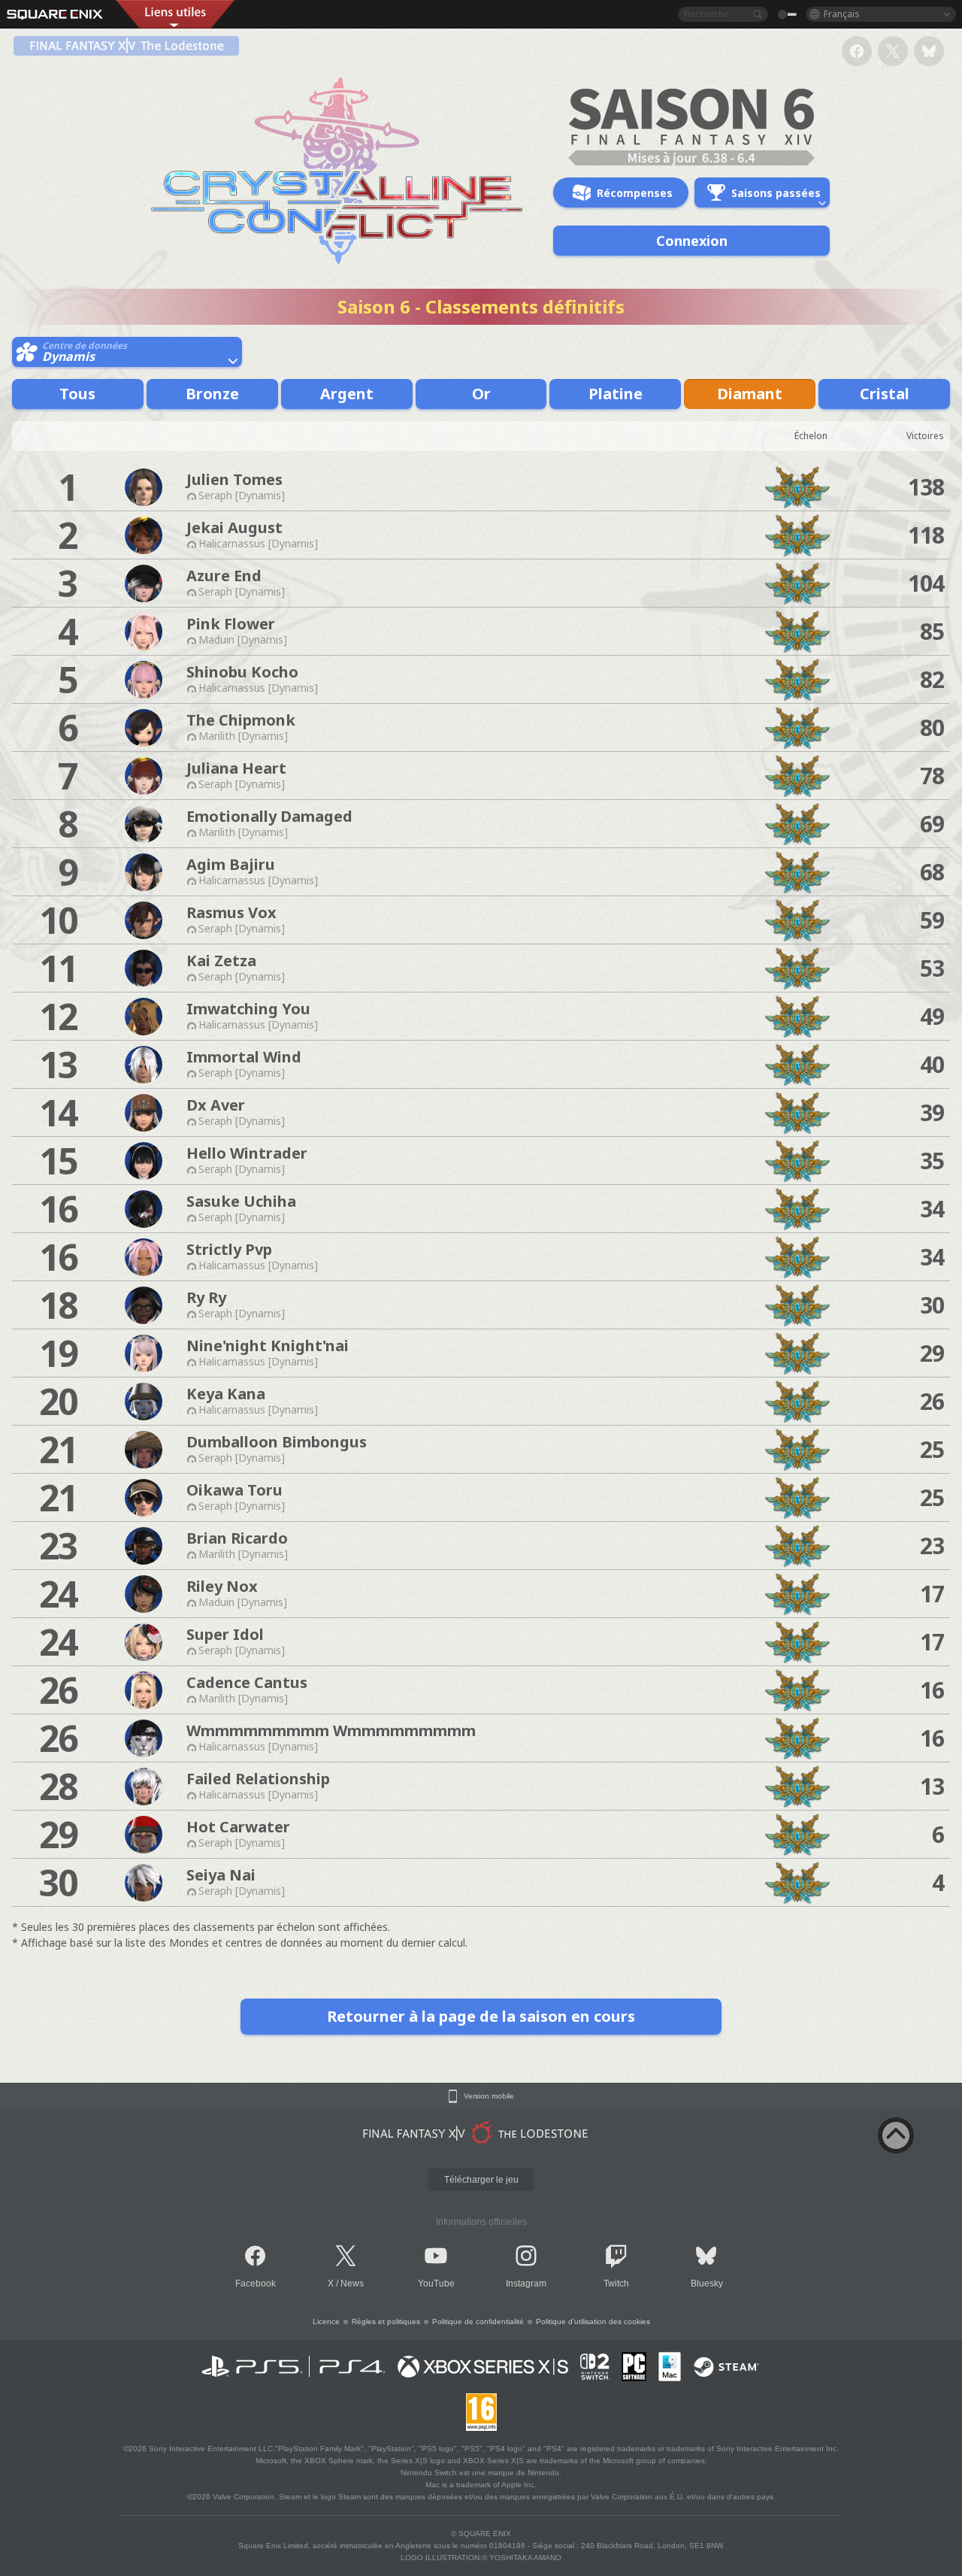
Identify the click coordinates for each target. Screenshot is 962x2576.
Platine (616, 394)
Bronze (212, 394)
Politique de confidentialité (478, 2321)
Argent (347, 394)
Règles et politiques (386, 2321)
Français (842, 14)
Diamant (750, 394)
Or (481, 394)
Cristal (885, 394)
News (352, 2284)
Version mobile (489, 2096)
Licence (326, 2321)
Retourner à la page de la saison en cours (481, 2016)
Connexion (692, 241)
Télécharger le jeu (481, 2180)
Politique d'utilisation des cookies (593, 2321)
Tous (77, 394)
